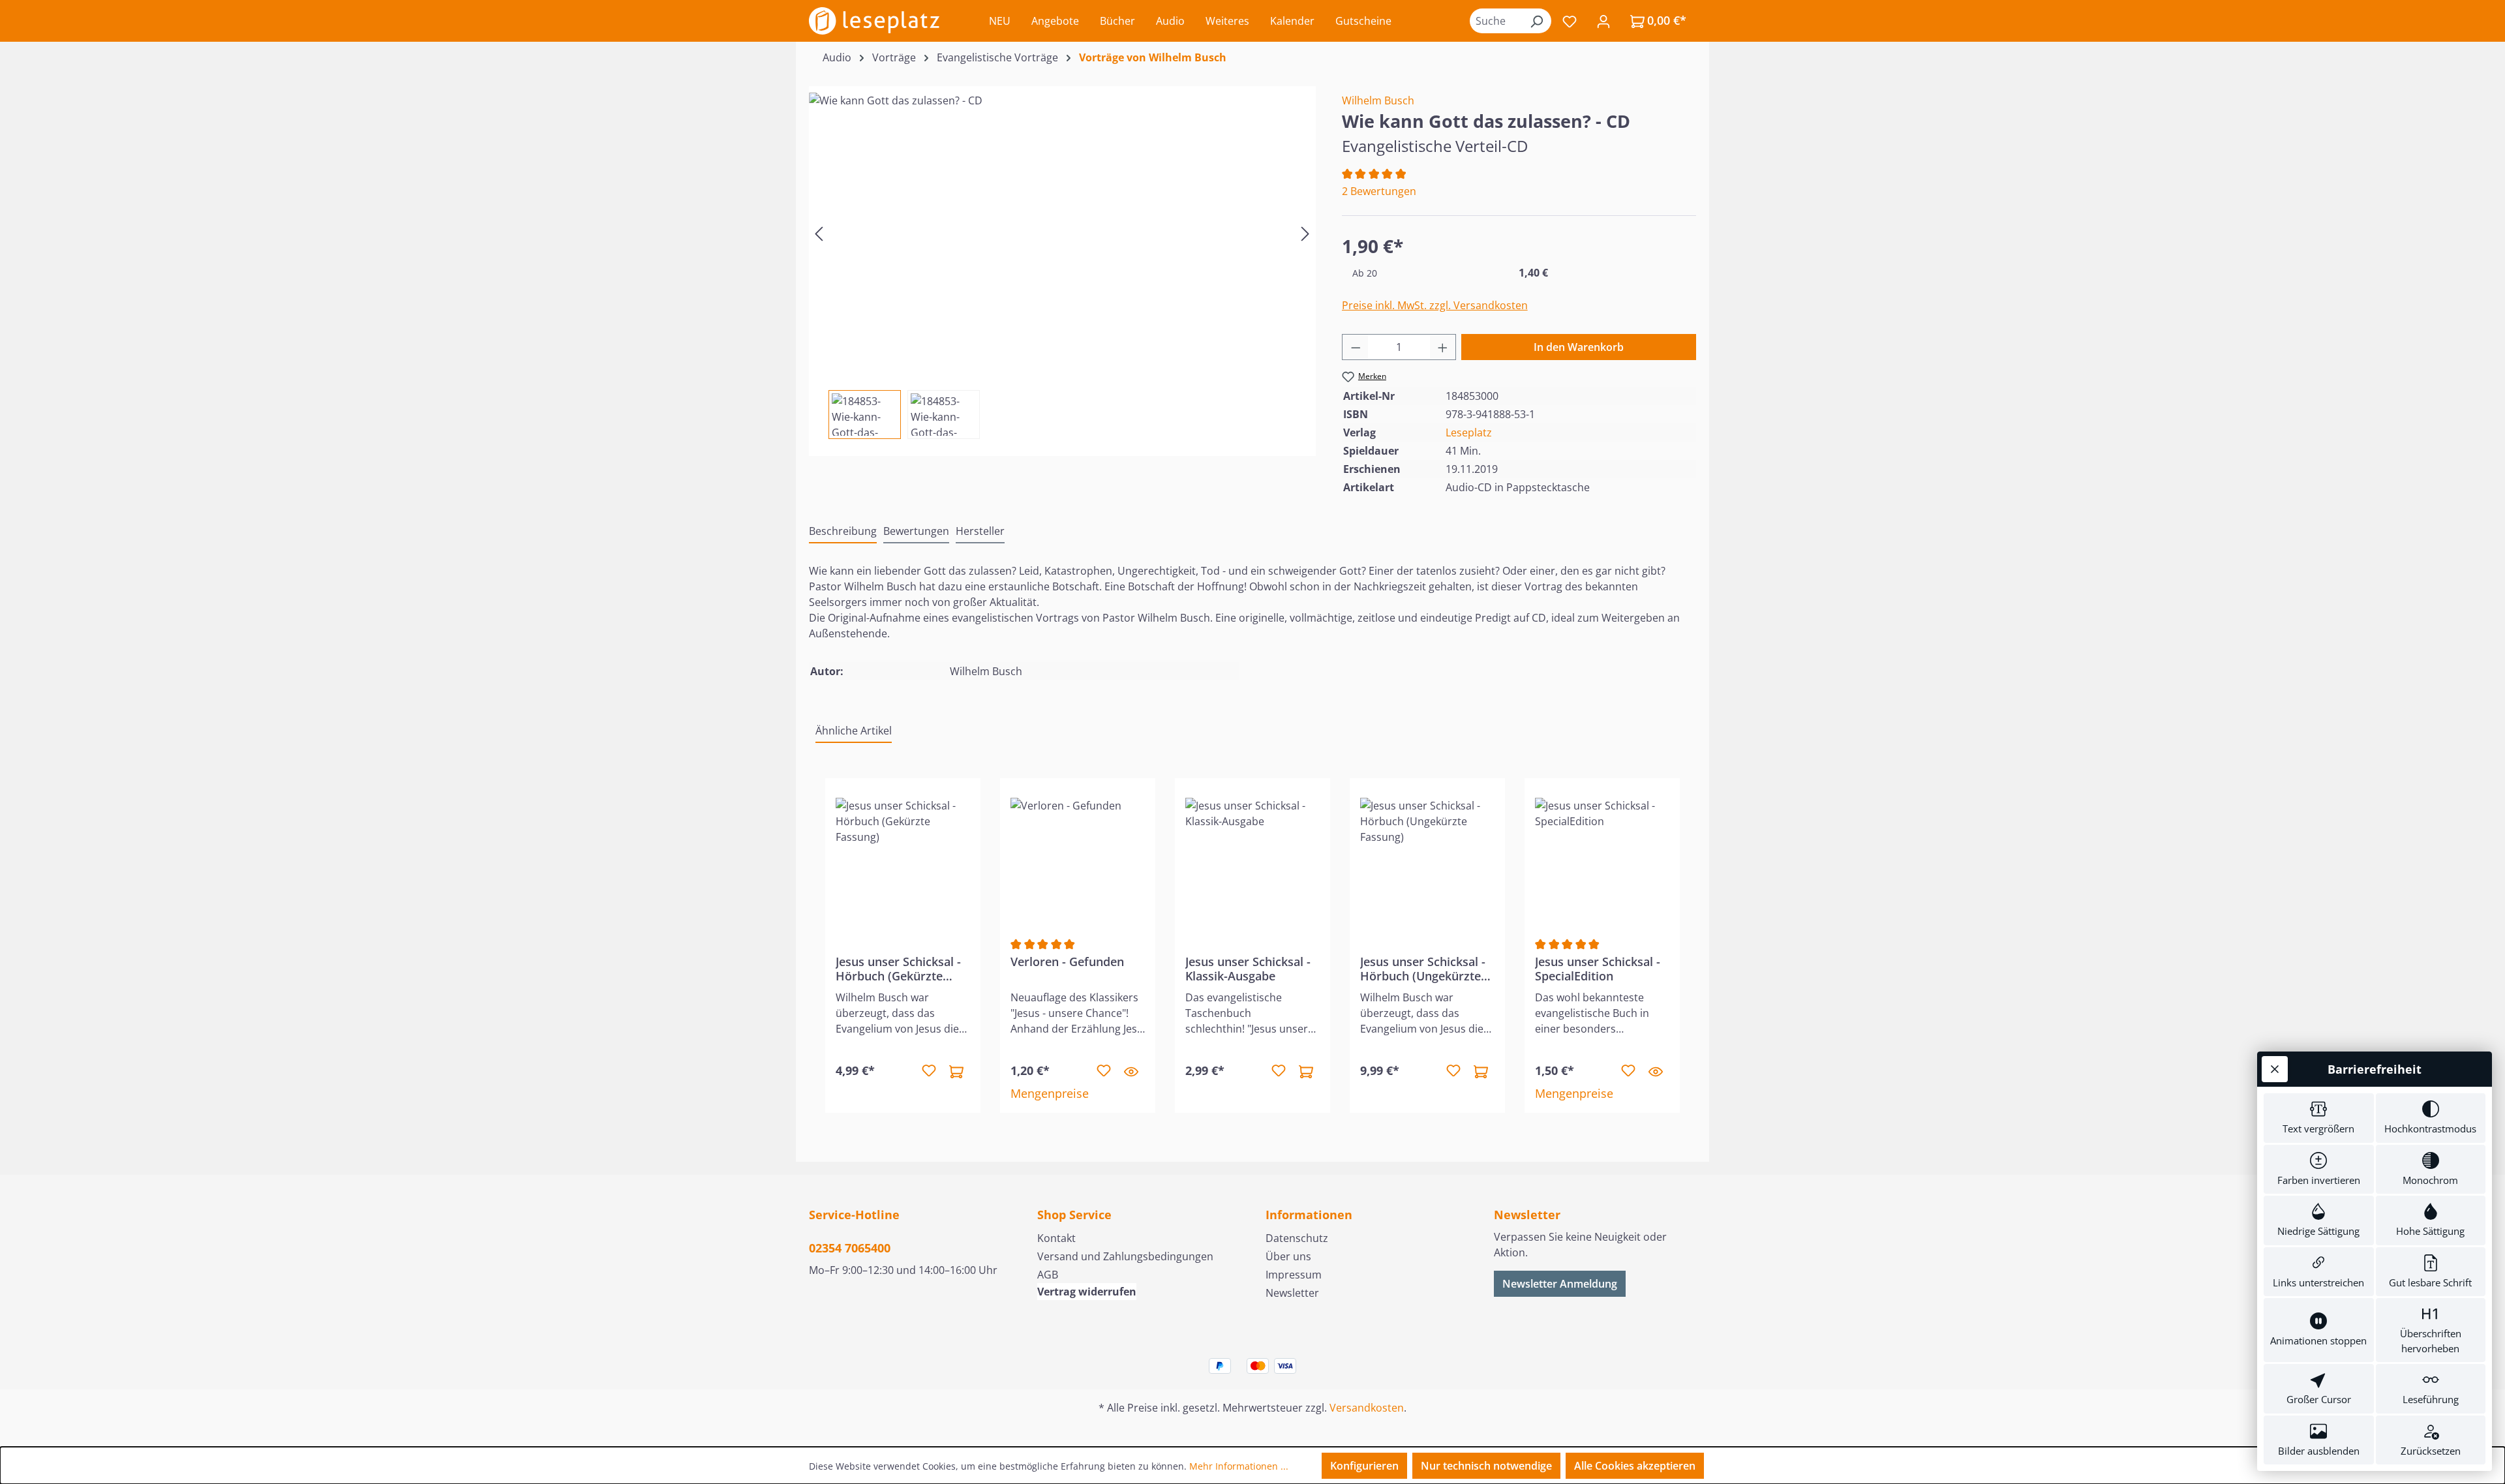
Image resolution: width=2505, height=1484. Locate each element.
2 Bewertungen (1379, 191)
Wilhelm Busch (1378, 100)
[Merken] (929, 1071)
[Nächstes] (1305, 233)
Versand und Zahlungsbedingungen (1125, 1256)
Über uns (1288, 1256)
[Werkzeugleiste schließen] (2275, 1069)
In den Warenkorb (1579, 347)
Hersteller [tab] (980, 531)
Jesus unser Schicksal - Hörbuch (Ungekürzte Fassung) (1423, 969)
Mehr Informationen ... (1239, 1466)
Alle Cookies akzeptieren (1635, 1466)
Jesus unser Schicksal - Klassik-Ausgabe (1248, 969)
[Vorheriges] (819, 233)
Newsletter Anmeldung (1560, 1284)
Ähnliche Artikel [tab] (854, 731)
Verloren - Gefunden (1067, 962)
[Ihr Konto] (1603, 21)
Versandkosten (1367, 1408)
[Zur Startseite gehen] (874, 21)
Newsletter (1292, 1293)
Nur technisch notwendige (1486, 1466)
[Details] (1131, 1071)
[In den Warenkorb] (956, 1071)
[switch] (2319, 1118)
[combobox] (1496, 21)
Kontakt (1056, 1238)
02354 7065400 (850, 1248)
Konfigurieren (1364, 1466)
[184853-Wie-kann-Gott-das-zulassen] (1062, 233)
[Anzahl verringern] (1356, 347)
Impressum (1294, 1275)
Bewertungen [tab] (916, 531)
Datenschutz (1297, 1238)
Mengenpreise (1050, 1093)
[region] (1062, 263)
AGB (1048, 1275)
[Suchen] (1536, 21)
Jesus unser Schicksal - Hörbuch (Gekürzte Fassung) (898, 969)
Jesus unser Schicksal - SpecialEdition (1598, 969)
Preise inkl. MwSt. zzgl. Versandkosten (1435, 305)
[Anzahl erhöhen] (1443, 347)
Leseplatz (1469, 432)
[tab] (843, 532)
